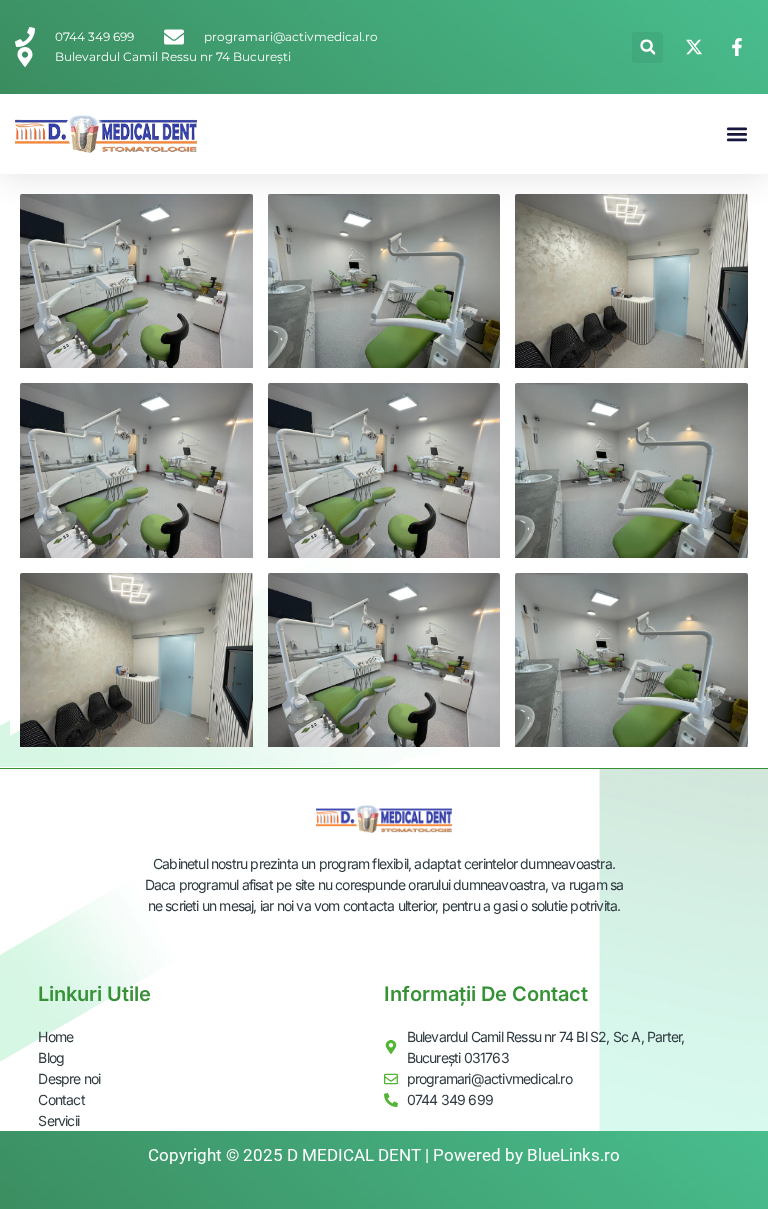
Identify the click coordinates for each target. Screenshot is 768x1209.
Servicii (58, 1120)
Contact (61, 1099)
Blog (51, 1057)
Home (55, 1036)
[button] (647, 47)
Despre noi (69, 1078)
